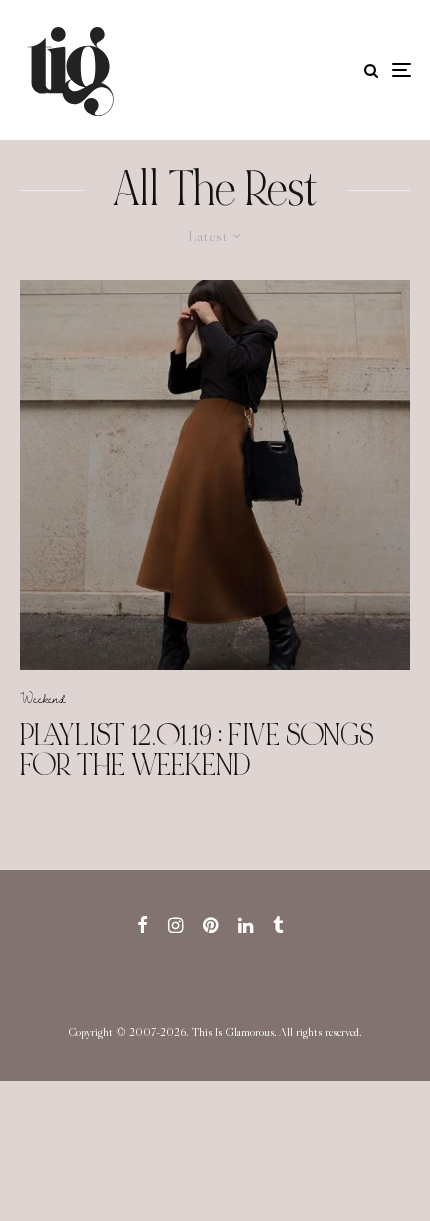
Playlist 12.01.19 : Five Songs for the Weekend (196, 750)
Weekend (43, 698)
